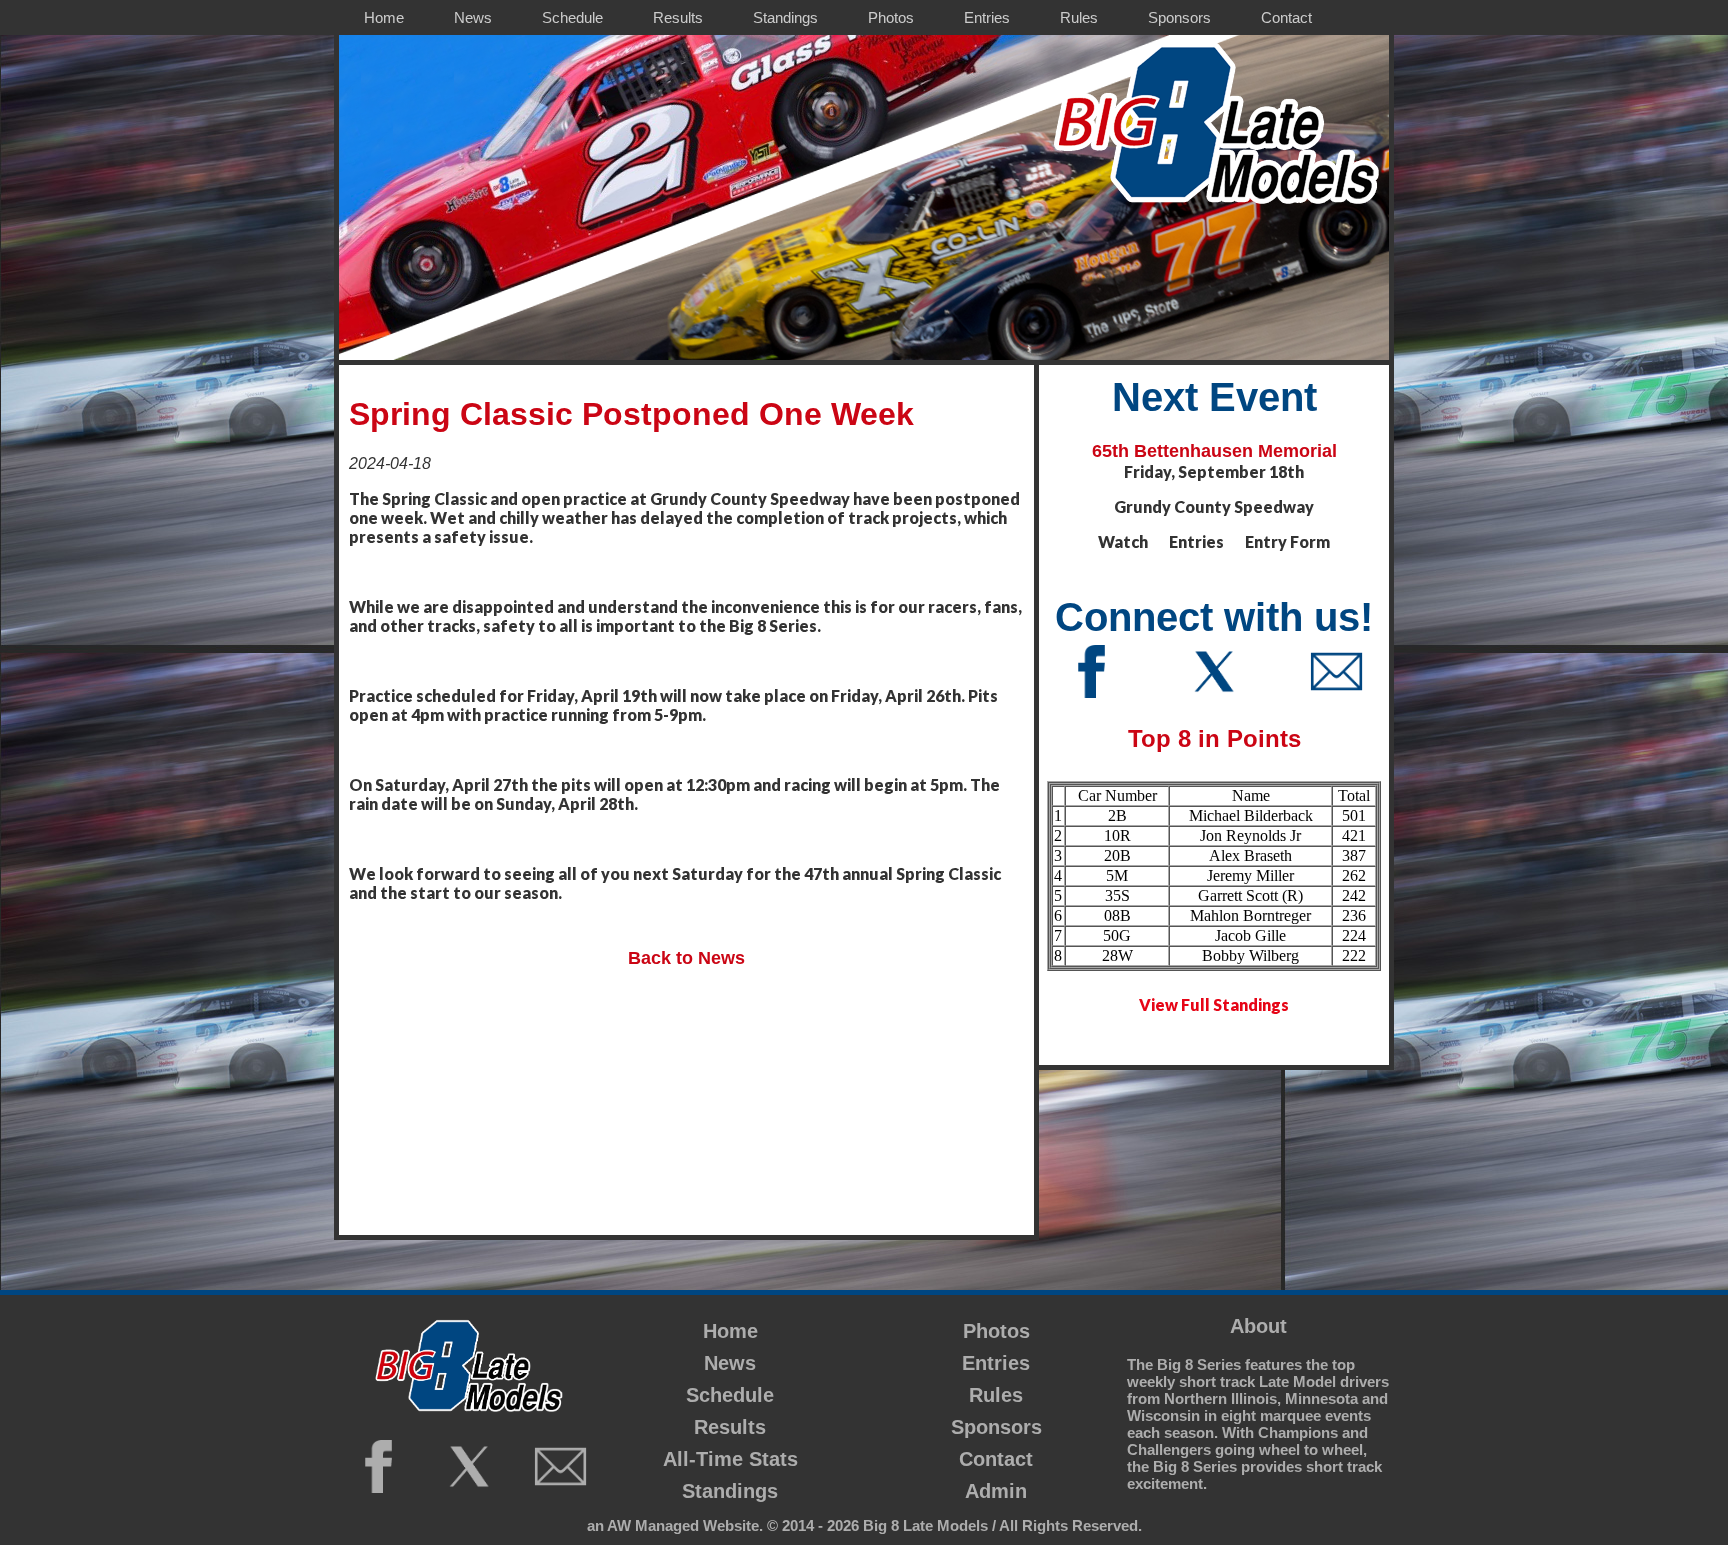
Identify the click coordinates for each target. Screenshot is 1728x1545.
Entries (996, 1363)
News (730, 1363)
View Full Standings (1214, 1004)
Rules (996, 1395)
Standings (730, 1491)
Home (730, 1331)
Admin (996, 1491)
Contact (996, 1459)
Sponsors (996, 1427)
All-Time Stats (730, 1459)
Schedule (730, 1395)
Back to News (686, 958)
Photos (996, 1331)
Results (730, 1427)
